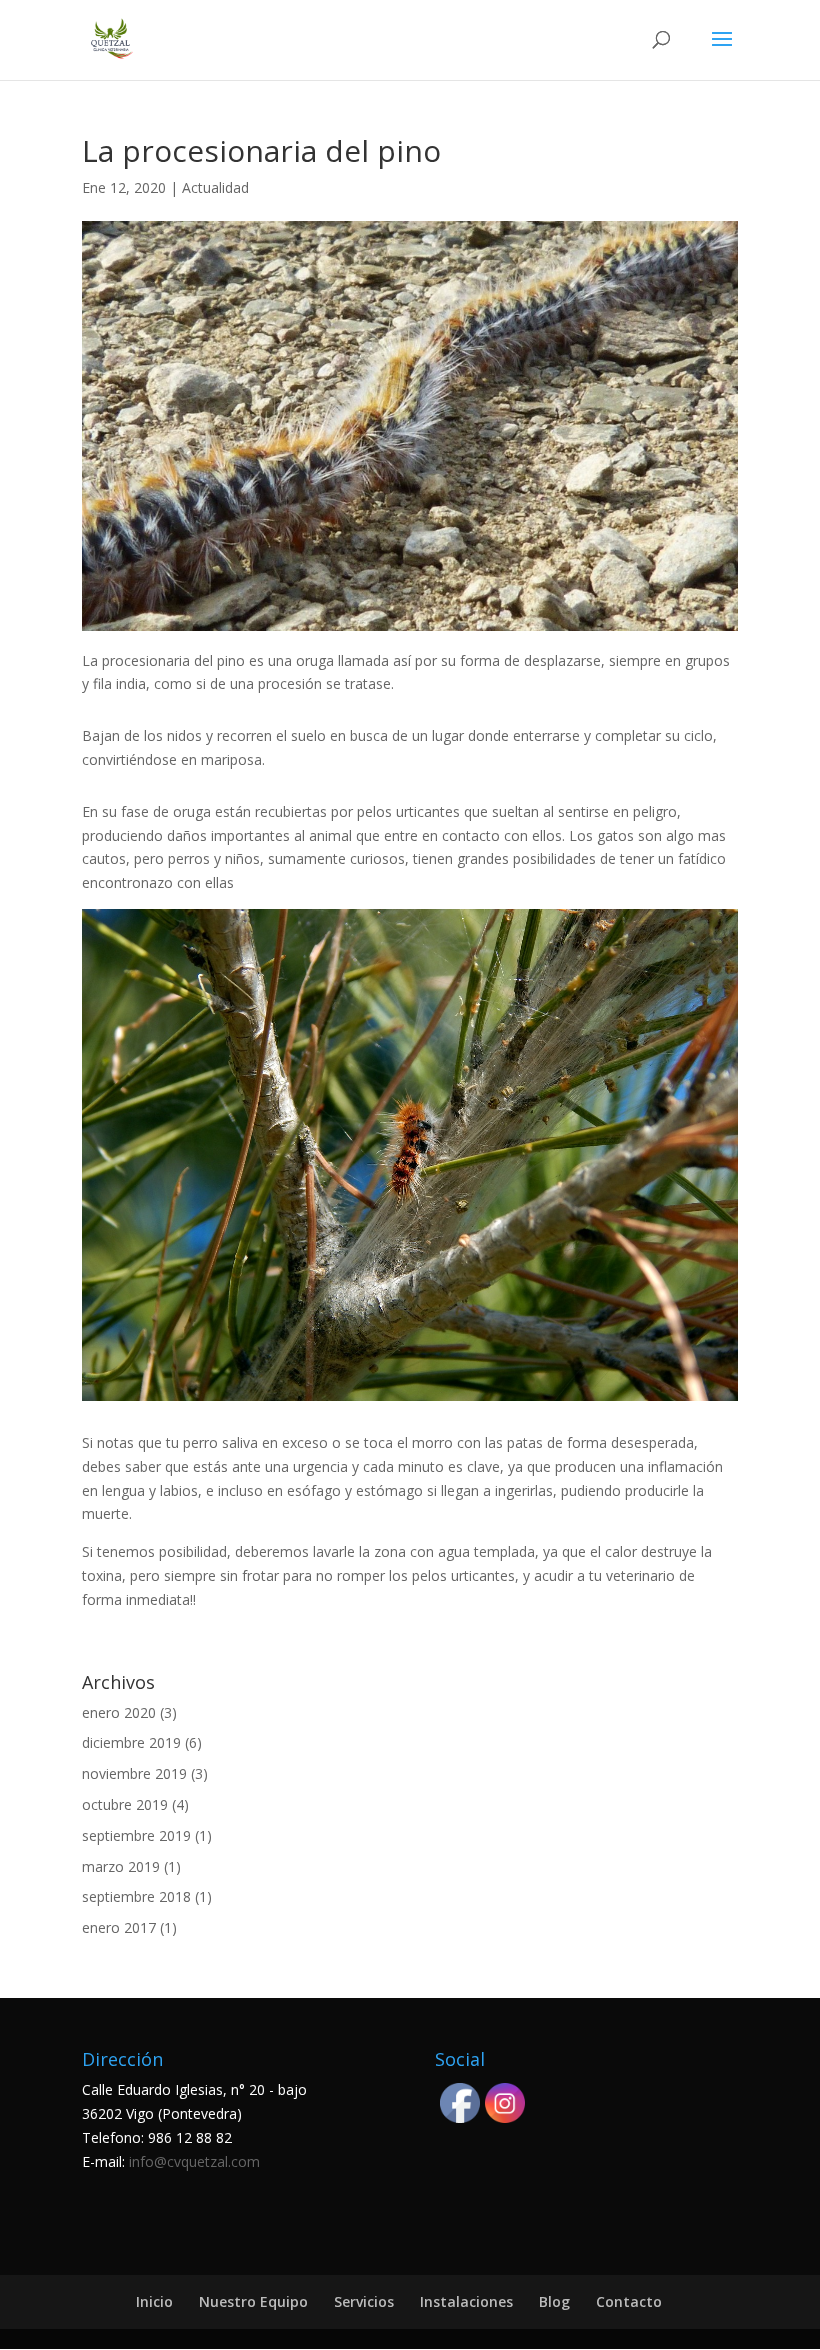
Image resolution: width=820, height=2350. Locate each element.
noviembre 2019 (134, 1773)
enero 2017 (119, 1927)
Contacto (629, 2301)
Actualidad (215, 187)
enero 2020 (119, 1712)
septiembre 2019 (136, 1835)
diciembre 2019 (131, 1742)
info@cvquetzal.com (194, 2161)
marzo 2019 (121, 1866)
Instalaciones (466, 2301)
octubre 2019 (125, 1804)
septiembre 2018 (136, 1896)
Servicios (364, 2301)
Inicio (154, 2301)
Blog (554, 2301)
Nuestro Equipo (253, 2301)
